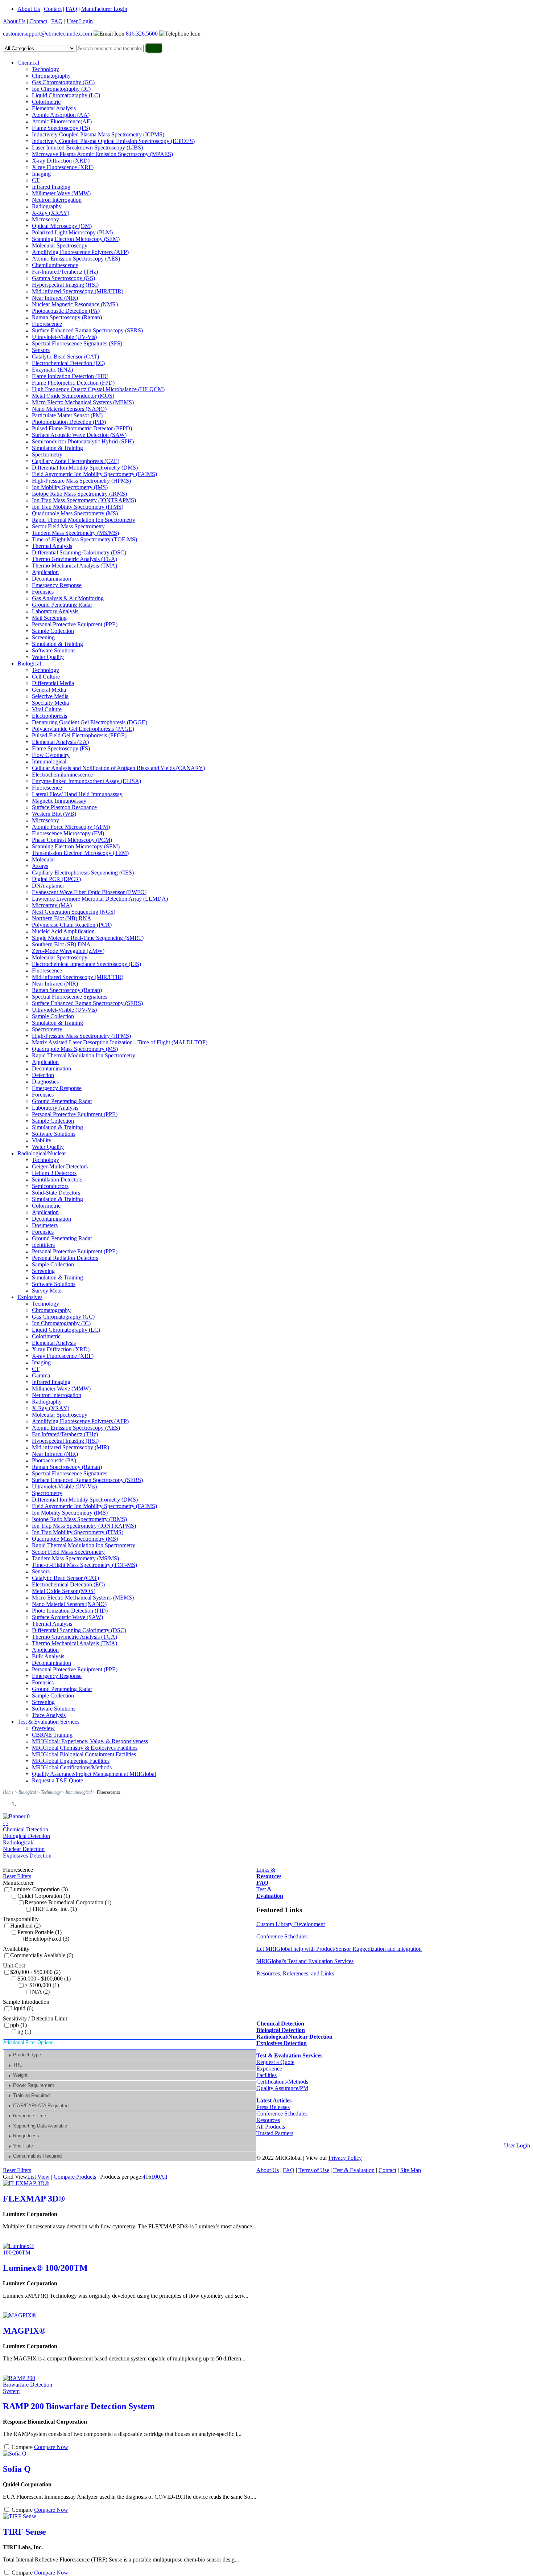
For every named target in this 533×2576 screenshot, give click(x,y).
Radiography (47, 206)
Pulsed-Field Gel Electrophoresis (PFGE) (79, 735)
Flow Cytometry (51, 755)
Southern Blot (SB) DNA (61, 944)
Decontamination (51, 579)
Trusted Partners (275, 2133)
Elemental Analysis (54, 108)
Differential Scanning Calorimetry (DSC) (79, 552)
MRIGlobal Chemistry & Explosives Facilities (85, 1748)
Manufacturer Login (104, 9)
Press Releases (273, 2107)
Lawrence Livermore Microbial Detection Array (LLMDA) (100, 899)
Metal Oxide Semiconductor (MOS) (73, 396)
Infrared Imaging (51, 187)
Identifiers (43, 1245)
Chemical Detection (26, 1829)
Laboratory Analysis (55, 611)
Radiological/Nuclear (42, 1153)
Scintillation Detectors (57, 1180)
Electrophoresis (49, 716)
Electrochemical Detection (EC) (68, 363)
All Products (271, 2127)
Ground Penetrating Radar (62, 605)
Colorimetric (46, 102)
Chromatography (51, 76)
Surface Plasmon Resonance (64, 807)
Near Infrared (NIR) (55, 298)
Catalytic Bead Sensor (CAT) (65, 357)
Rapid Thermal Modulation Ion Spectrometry (84, 520)
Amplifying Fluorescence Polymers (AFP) (80, 252)
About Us (29, 9)
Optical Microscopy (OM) (62, 226)
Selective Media (50, 696)
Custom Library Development (291, 1924)
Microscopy (46, 219)
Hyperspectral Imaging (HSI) (65, 285)
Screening (43, 637)
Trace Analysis (49, 1715)
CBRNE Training (52, 1735)
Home (8, 1792)
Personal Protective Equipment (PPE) (75, 624)
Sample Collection (53, 631)
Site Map (411, 2170)
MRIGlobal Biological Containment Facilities (84, 1754)
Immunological (49, 761)
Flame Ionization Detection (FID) (70, 376)
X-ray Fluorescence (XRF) (63, 167)
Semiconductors (50, 1186)
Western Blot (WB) (54, 814)
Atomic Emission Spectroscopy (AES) (76, 259)
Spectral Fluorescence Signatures (70, 997)
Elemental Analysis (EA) (60, 742)
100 (156, 2177)
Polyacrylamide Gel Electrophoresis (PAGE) (83, 729)
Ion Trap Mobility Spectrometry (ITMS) (78, 507)
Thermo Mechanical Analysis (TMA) (75, 566)
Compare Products (75, 2177)
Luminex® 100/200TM (45, 2268)
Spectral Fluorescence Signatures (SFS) (77, 343)
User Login (80, 21)
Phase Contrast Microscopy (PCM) (72, 840)
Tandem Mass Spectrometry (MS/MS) (75, 533)
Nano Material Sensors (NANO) (69, 409)
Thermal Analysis (52, 546)
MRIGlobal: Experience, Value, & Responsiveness (90, 1741)
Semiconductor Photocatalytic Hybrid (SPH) (83, 441)
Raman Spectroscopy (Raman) (67, 317)
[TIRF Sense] (20, 2516)
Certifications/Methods (282, 2082)
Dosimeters (45, 1225)
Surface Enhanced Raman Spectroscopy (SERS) (87, 330)
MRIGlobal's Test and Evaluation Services (305, 1961)
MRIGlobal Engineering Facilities (71, 1761)
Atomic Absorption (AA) (61, 115)
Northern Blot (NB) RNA (62, 918)
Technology (46, 69)
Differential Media (53, 683)
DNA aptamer (48, 886)
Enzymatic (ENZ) (52, 370)
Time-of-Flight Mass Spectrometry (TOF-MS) (84, 539)
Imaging (41, 174)
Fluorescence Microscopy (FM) (68, 833)
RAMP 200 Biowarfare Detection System (79, 2406)
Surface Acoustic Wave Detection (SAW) (79, 435)
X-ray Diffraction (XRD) (61, 161)
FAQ (71, 9)
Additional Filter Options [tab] (28, 2042)
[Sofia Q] (15, 2454)
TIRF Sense (24, 2532)
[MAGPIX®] (20, 2315)
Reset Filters (17, 1876)
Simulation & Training (57, 448)
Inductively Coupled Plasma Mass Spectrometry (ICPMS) (98, 134)
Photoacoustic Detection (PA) (66, 311)
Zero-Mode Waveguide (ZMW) (68, 951)
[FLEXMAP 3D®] (26, 2183)
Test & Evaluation (354, 2170)
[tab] (130, 2055)
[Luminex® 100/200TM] (28, 2253)
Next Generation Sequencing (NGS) (74, 912)
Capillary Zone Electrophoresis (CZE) (76, 461)
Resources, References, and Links (295, 1973)
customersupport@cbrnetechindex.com (47, 34)
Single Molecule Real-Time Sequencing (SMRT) (88, 938)
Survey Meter (47, 1291)
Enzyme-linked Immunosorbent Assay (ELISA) (86, 781)
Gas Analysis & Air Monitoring (68, 598)
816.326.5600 (142, 34)
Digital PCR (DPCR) (56, 879)
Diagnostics (45, 1082)
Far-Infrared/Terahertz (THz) (65, 272)
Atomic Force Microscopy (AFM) (71, 827)
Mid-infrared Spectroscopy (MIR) (71, 1447)
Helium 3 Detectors (54, 1173)
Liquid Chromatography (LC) (66, 95)
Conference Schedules (282, 1936)
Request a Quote (275, 2062)
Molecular (44, 859)
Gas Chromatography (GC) (63, 82)
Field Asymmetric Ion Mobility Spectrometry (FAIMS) (94, 474)
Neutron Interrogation (57, 200)
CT (36, 180)
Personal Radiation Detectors (65, 1258)
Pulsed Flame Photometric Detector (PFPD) (82, 428)
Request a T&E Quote (57, 1780)
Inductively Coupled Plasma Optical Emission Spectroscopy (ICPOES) (113, 141)
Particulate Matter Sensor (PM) (67, 415)
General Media (49, 690)
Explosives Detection (27, 1856)
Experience (269, 2069)
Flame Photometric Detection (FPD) (73, 383)
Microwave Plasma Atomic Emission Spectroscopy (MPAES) (102, 154)
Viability (42, 1140)
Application (45, 572)
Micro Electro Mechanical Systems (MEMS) (83, 402)
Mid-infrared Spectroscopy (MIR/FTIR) (78, 291)
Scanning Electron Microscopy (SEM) (76, 239)
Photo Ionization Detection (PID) (70, 1611)
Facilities (266, 2075)
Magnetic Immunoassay (59, 801)
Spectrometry (47, 454)
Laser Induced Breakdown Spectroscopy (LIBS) (87, 148)
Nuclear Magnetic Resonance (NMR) (75, 304)
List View (38, 2177)
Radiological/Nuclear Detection (24, 1846)
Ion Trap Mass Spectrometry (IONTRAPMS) (84, 500)
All (164, 2177)
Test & (270, 1893)
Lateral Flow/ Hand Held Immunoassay (77, 794)
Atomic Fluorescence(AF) (62, 121)
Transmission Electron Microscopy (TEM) (80, 853)
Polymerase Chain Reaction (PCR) (72, 925)
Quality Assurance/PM (282, 2088)
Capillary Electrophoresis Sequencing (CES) (83, 873)
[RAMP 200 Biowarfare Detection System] (28, 2391)
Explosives (30, 1297)
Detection (43, 1075)
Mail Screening (49, 618)
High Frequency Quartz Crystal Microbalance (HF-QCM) (98, 389)
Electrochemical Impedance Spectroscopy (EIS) (86, 964)
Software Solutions (54, 650)
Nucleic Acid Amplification (63, 931)
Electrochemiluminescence (62, 775)
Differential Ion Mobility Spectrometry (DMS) (85, 468)
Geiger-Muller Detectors (60, 1166)
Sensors (41, 350)
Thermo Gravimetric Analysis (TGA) (75, 559)
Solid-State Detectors (56, 1193)
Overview (43, 1728)
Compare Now (51, 2447)
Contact (53, 9)
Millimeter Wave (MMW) (61, 193)
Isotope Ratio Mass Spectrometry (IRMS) (79, 494)
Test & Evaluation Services (48, 1722)
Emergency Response (57, 585)
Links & (269, 1873)
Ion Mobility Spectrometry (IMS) (70, 487)
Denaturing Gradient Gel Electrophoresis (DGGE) (90, 722)
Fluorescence (47, 324)
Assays (40, 866)
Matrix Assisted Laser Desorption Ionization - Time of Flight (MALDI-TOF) (120, 1042)
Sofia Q (17, 2469)
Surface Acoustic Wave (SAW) (67, 1617)
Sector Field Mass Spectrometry (68, 526)
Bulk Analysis (48, 1656)
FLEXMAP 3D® (34, 2199)
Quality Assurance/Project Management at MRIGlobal (94, 1774)
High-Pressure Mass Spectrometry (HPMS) (81, 481)
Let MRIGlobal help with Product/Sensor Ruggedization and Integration (339, 1949)
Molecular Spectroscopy (60, 245)
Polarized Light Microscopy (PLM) (72, 232)
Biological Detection (26, 1836)
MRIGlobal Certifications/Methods (72, 1767)
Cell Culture (46, 677)
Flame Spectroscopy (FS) (61, 128)
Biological (29, 664)
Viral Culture (47, 709)
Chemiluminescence (55, 265)
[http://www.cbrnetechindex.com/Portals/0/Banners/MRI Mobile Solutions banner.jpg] (16, 1816)
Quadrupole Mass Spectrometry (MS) (75, 513)
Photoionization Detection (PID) (69, 422)
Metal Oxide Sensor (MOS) (64, 1591)
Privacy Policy (345, 2158)
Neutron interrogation (57, 1395)
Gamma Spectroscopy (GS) (63, 278)
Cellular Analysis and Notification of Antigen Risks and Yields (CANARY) (118, 768)
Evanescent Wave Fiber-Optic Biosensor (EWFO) (89, 892)
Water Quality (48, 657)
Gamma (41, 1375)
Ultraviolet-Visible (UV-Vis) (64, 337)
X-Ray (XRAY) (51, 213)
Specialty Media (50, 703)
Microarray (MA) (52, 905)
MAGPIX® (24, 2331)
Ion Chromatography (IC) (61, 89)
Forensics (43, 592)
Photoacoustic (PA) (54, 1460)
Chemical (28, 63)
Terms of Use (314, 2170)
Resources (268, 2120)
